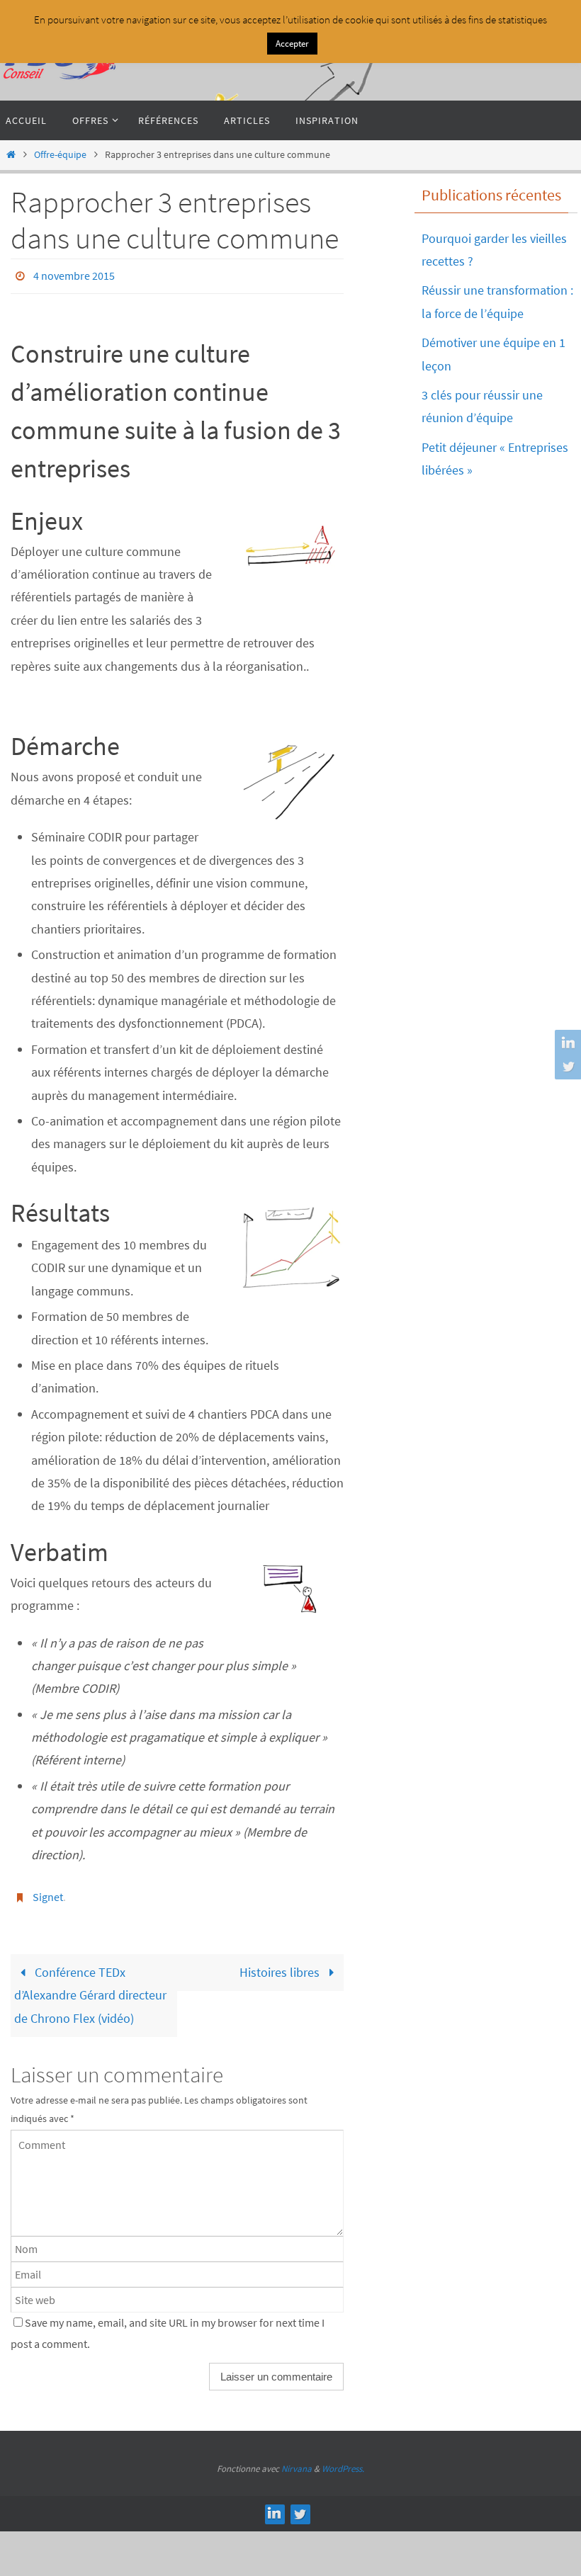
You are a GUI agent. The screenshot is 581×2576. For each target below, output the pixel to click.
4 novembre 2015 (74, 274)
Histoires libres (281, 1964)
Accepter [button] (292, 44)
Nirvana (297, 2461)
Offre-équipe (60, 154)
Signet (48, 1892)
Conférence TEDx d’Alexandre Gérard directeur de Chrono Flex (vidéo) (90, 1987)
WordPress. (343, 2461)
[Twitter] (566, 1066)
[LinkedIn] (566, 1043)
